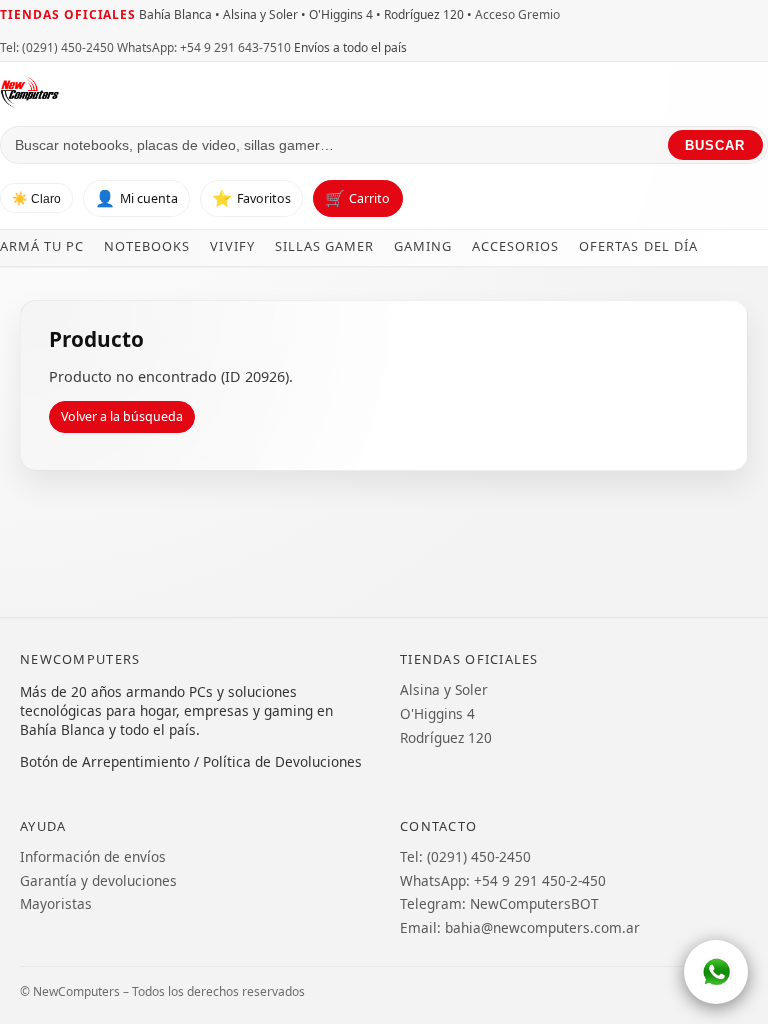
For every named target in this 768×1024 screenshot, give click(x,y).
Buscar (715, 145)
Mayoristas (56, 903)
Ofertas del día (638, 246)
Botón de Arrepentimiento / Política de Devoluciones (191, 761)
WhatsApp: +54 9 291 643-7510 (204, 47)
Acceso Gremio (517, 14)
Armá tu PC (42, 246)
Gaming (423, 246)
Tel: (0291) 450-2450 (57, 47)
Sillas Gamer (324, 246)
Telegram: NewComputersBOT (499, 903)
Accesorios (515, 246)
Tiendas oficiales (68, 14)
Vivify (232, 246)
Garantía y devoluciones (98, 880)
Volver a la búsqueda (122, 416)
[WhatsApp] (716, 972)
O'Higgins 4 (437, 713)
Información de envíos (93, 856)
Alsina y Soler (444, 689)
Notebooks (147, 246)
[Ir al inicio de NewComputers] (201, 92)
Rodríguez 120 (446, 737)
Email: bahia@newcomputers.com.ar (520, 927)
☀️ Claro (36, 199)
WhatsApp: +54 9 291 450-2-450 (503, 880)
